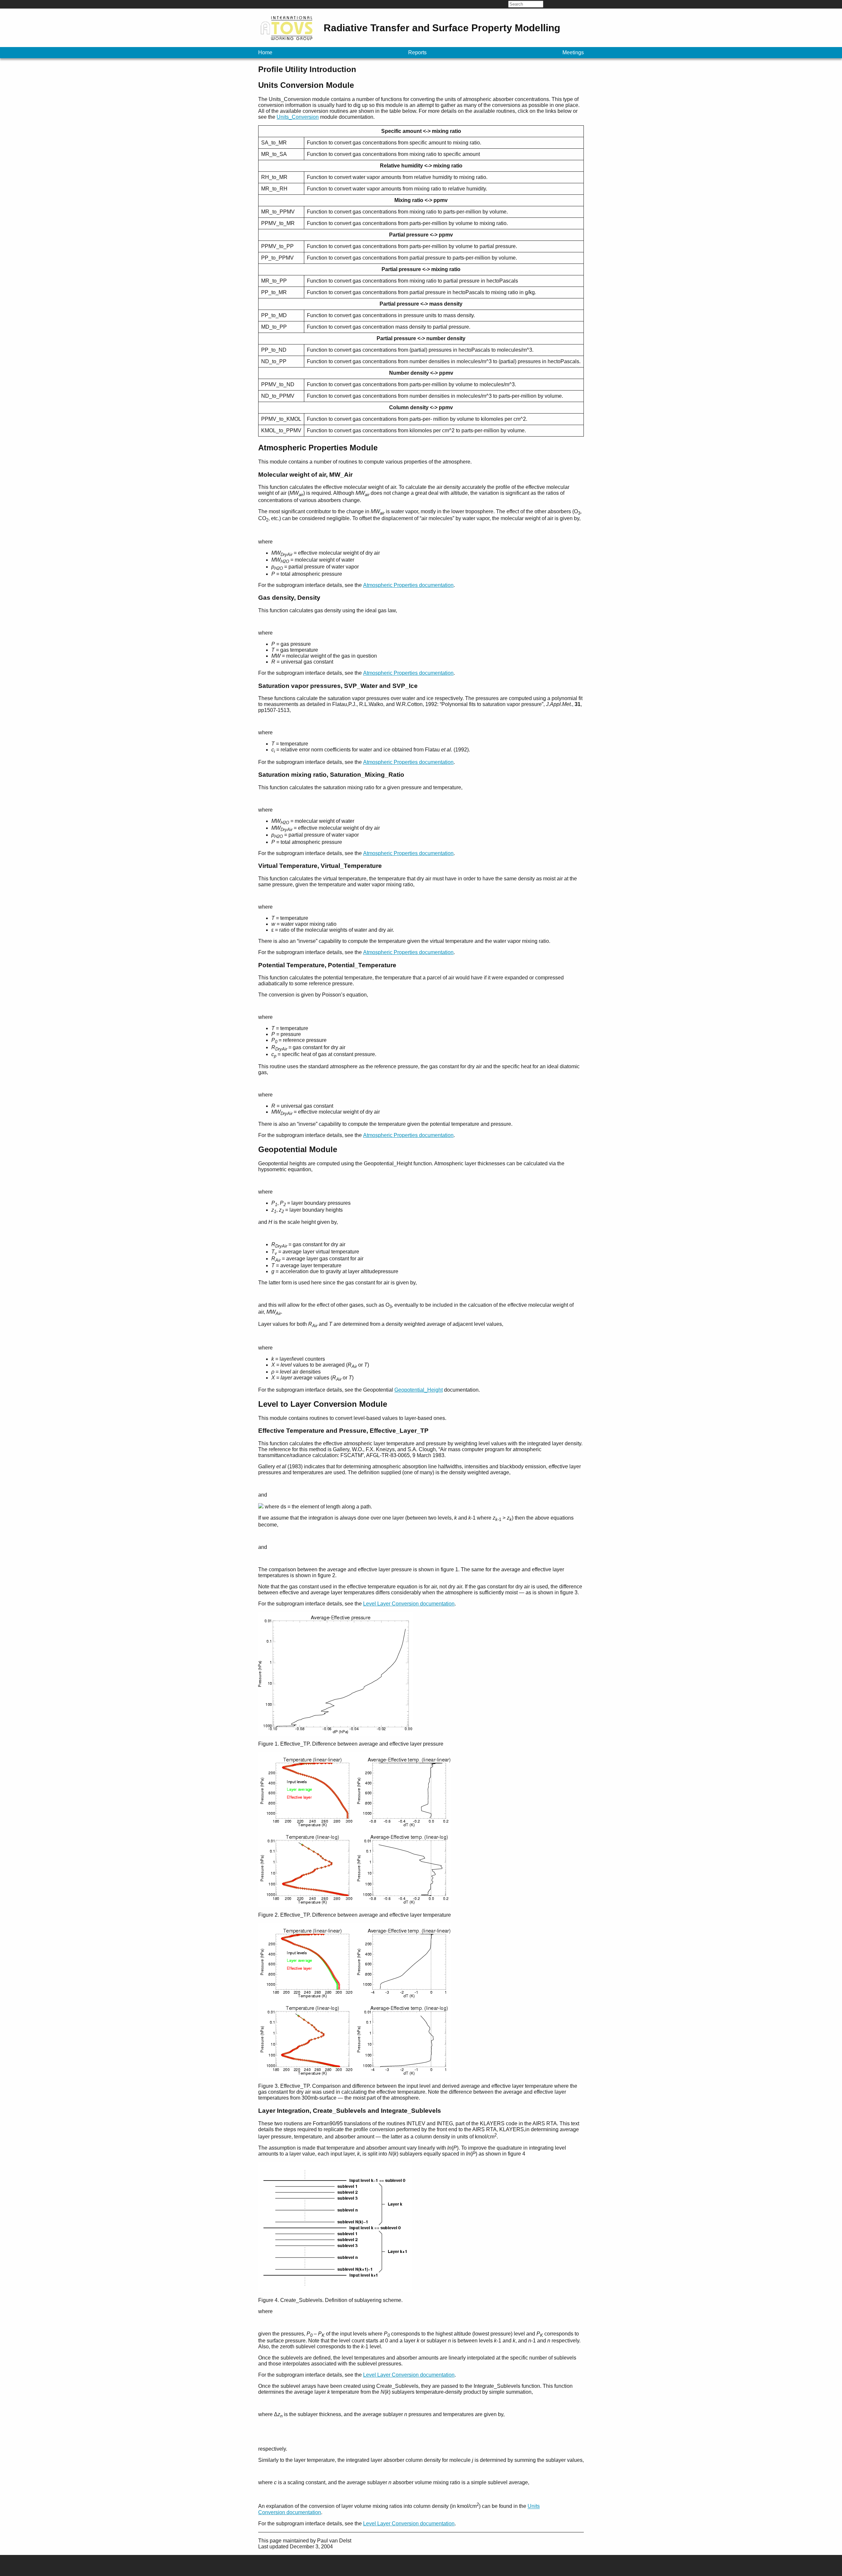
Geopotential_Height (419, 1390)
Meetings (573, 52)
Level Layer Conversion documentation (409, 1604)
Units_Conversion (298, 117)
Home (265, 52)
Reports (417, 52)
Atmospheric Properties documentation (408, 585)
